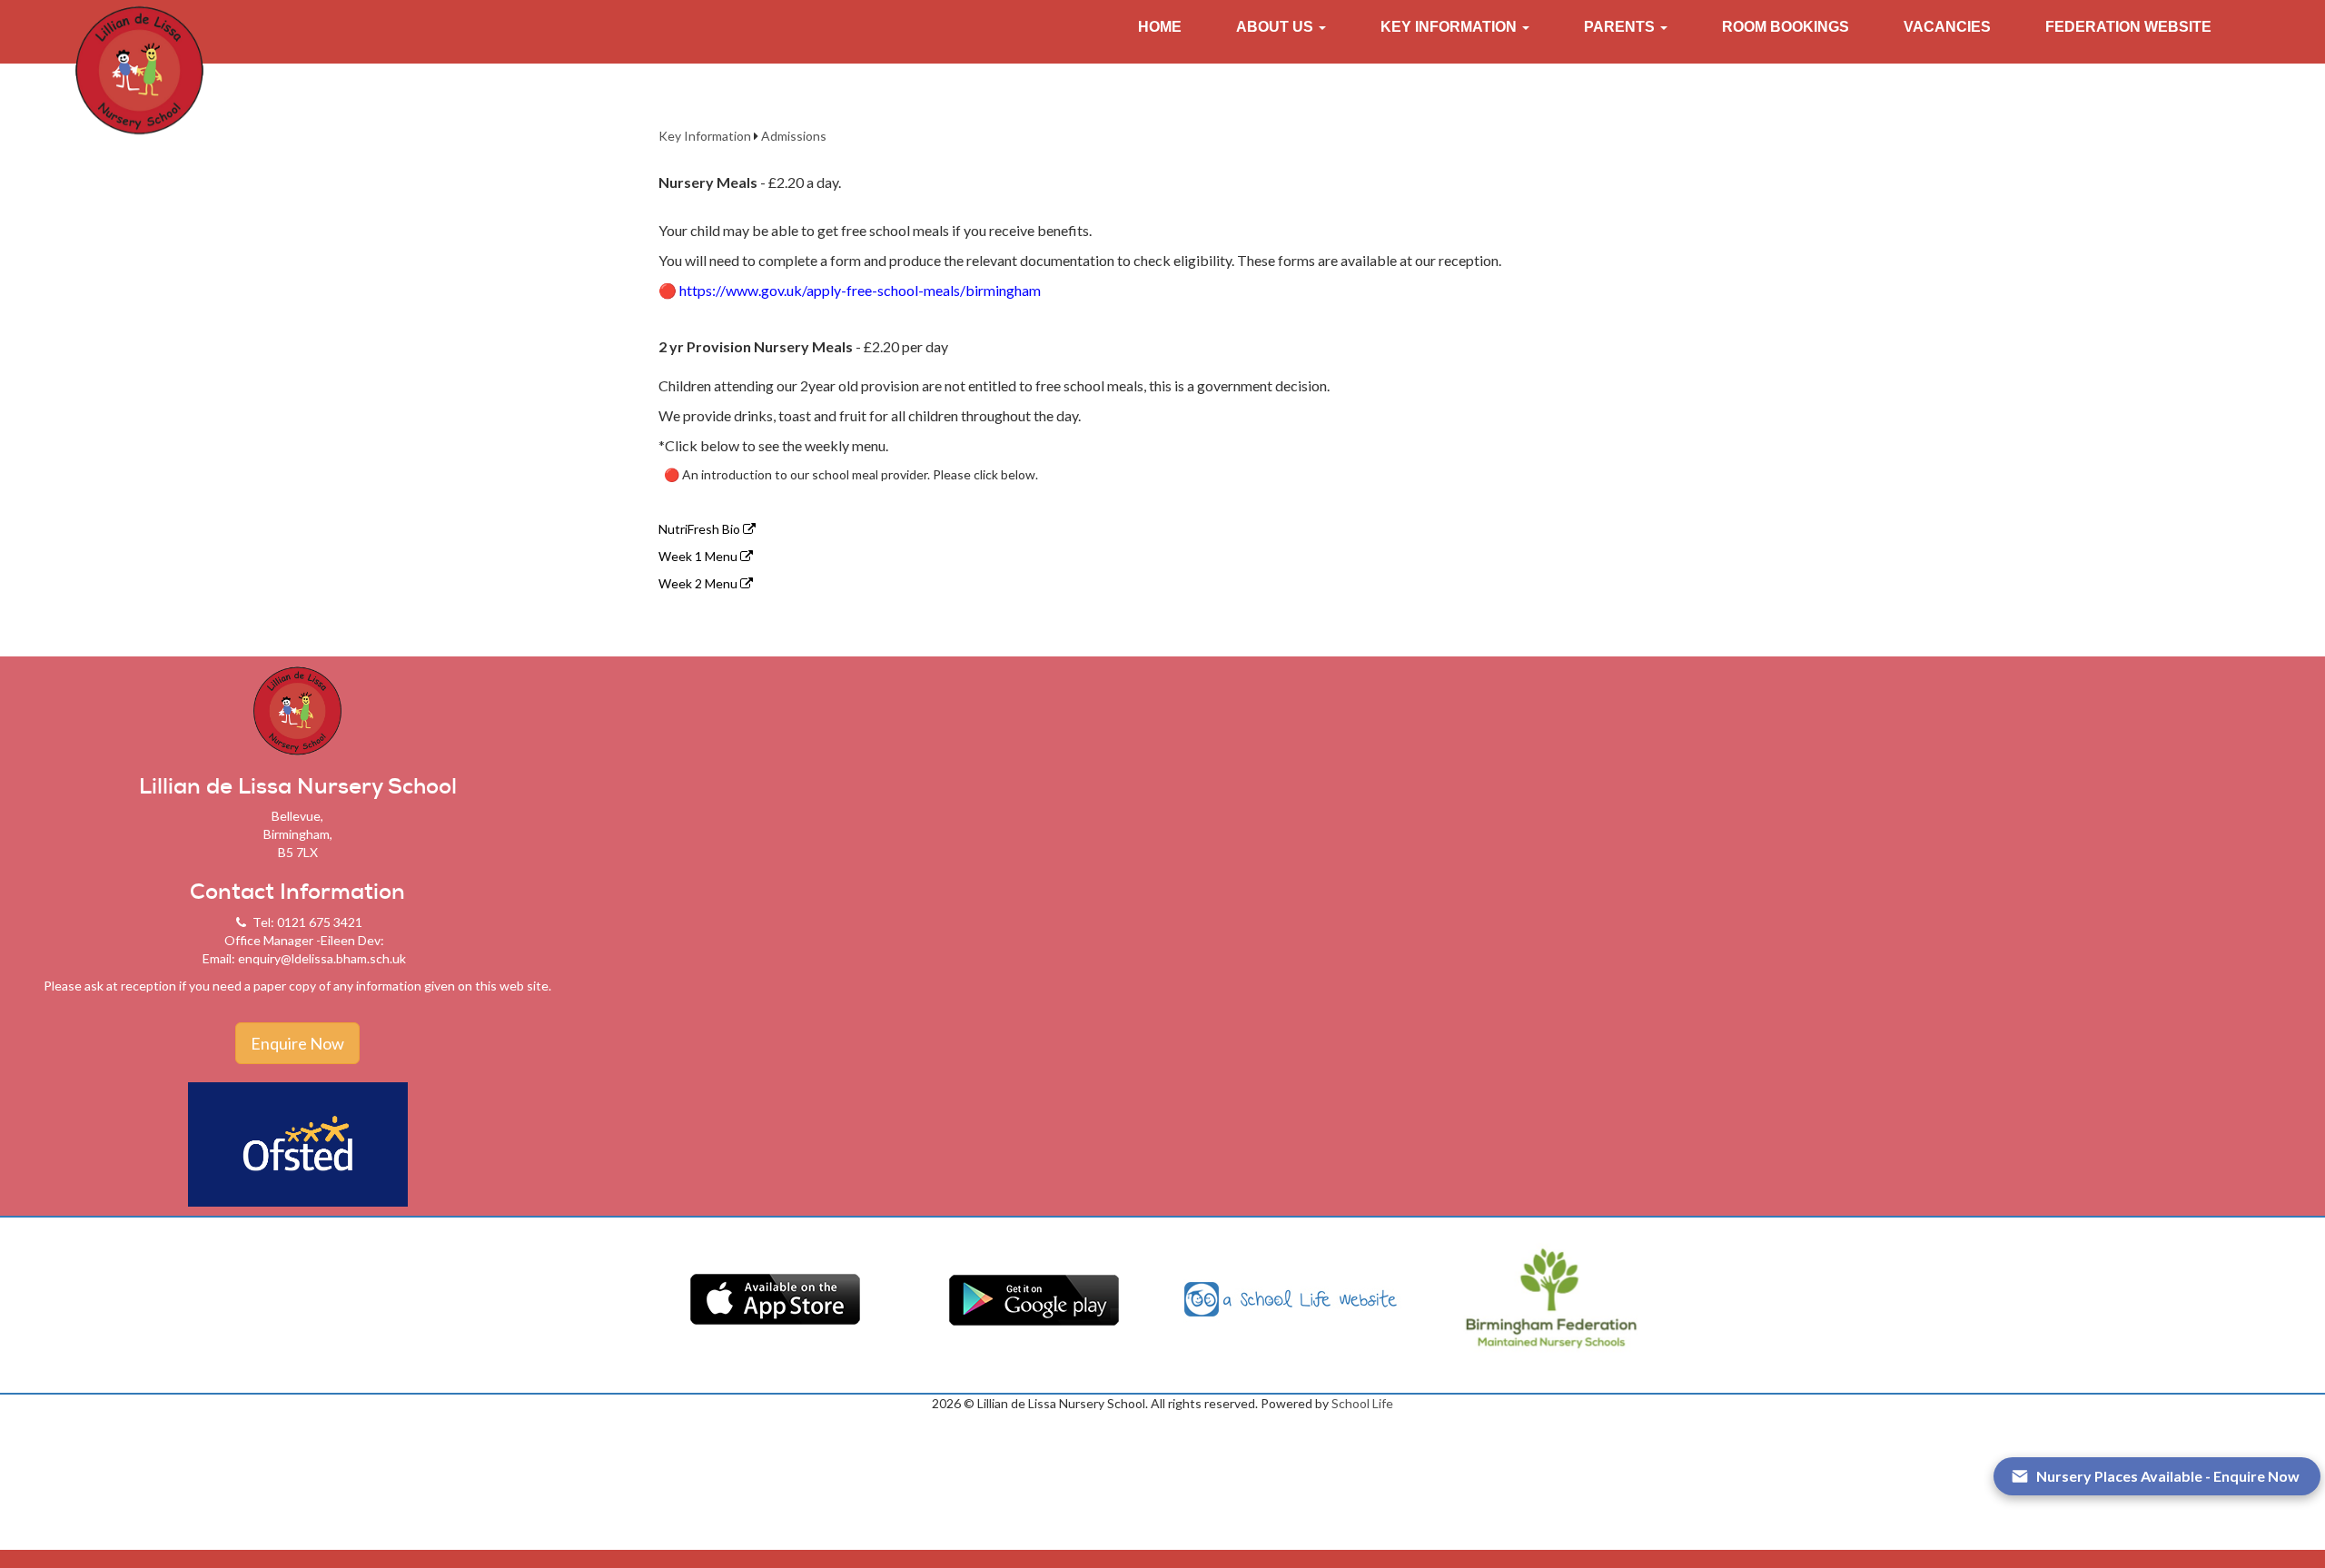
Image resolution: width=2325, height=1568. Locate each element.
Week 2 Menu (699, 583)
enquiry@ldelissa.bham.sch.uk (322, 958)
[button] (1281, 27)
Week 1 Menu (699, 556)
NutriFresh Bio (701, 529)
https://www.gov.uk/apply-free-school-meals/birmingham (850, 290)
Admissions (794, 136)
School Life (1362, 1403)
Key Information (705, 136)
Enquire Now (297, 1043)
